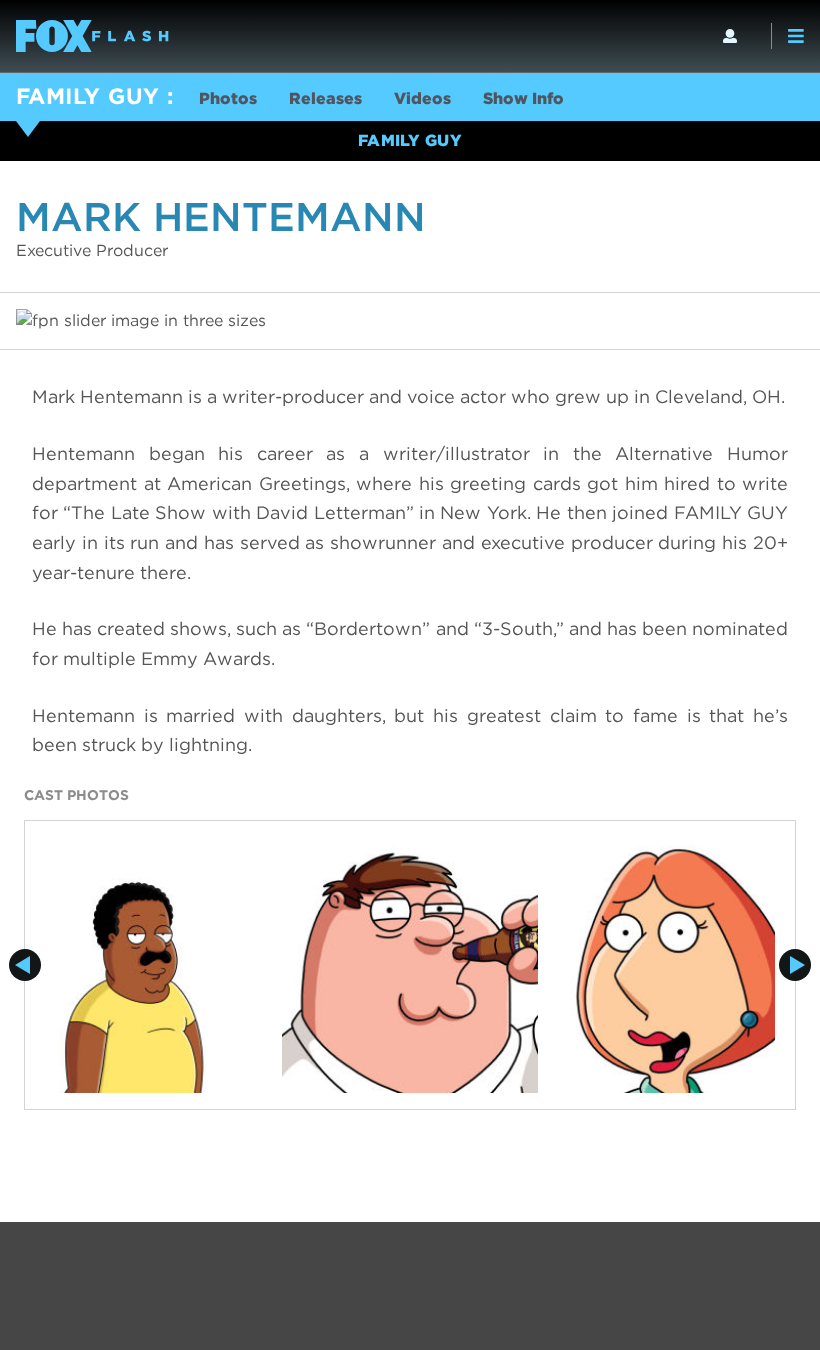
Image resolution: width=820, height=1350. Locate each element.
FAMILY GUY (87, 96)
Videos (422, 98)
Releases (325, 98)
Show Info (523, 98)
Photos (228, 98)
